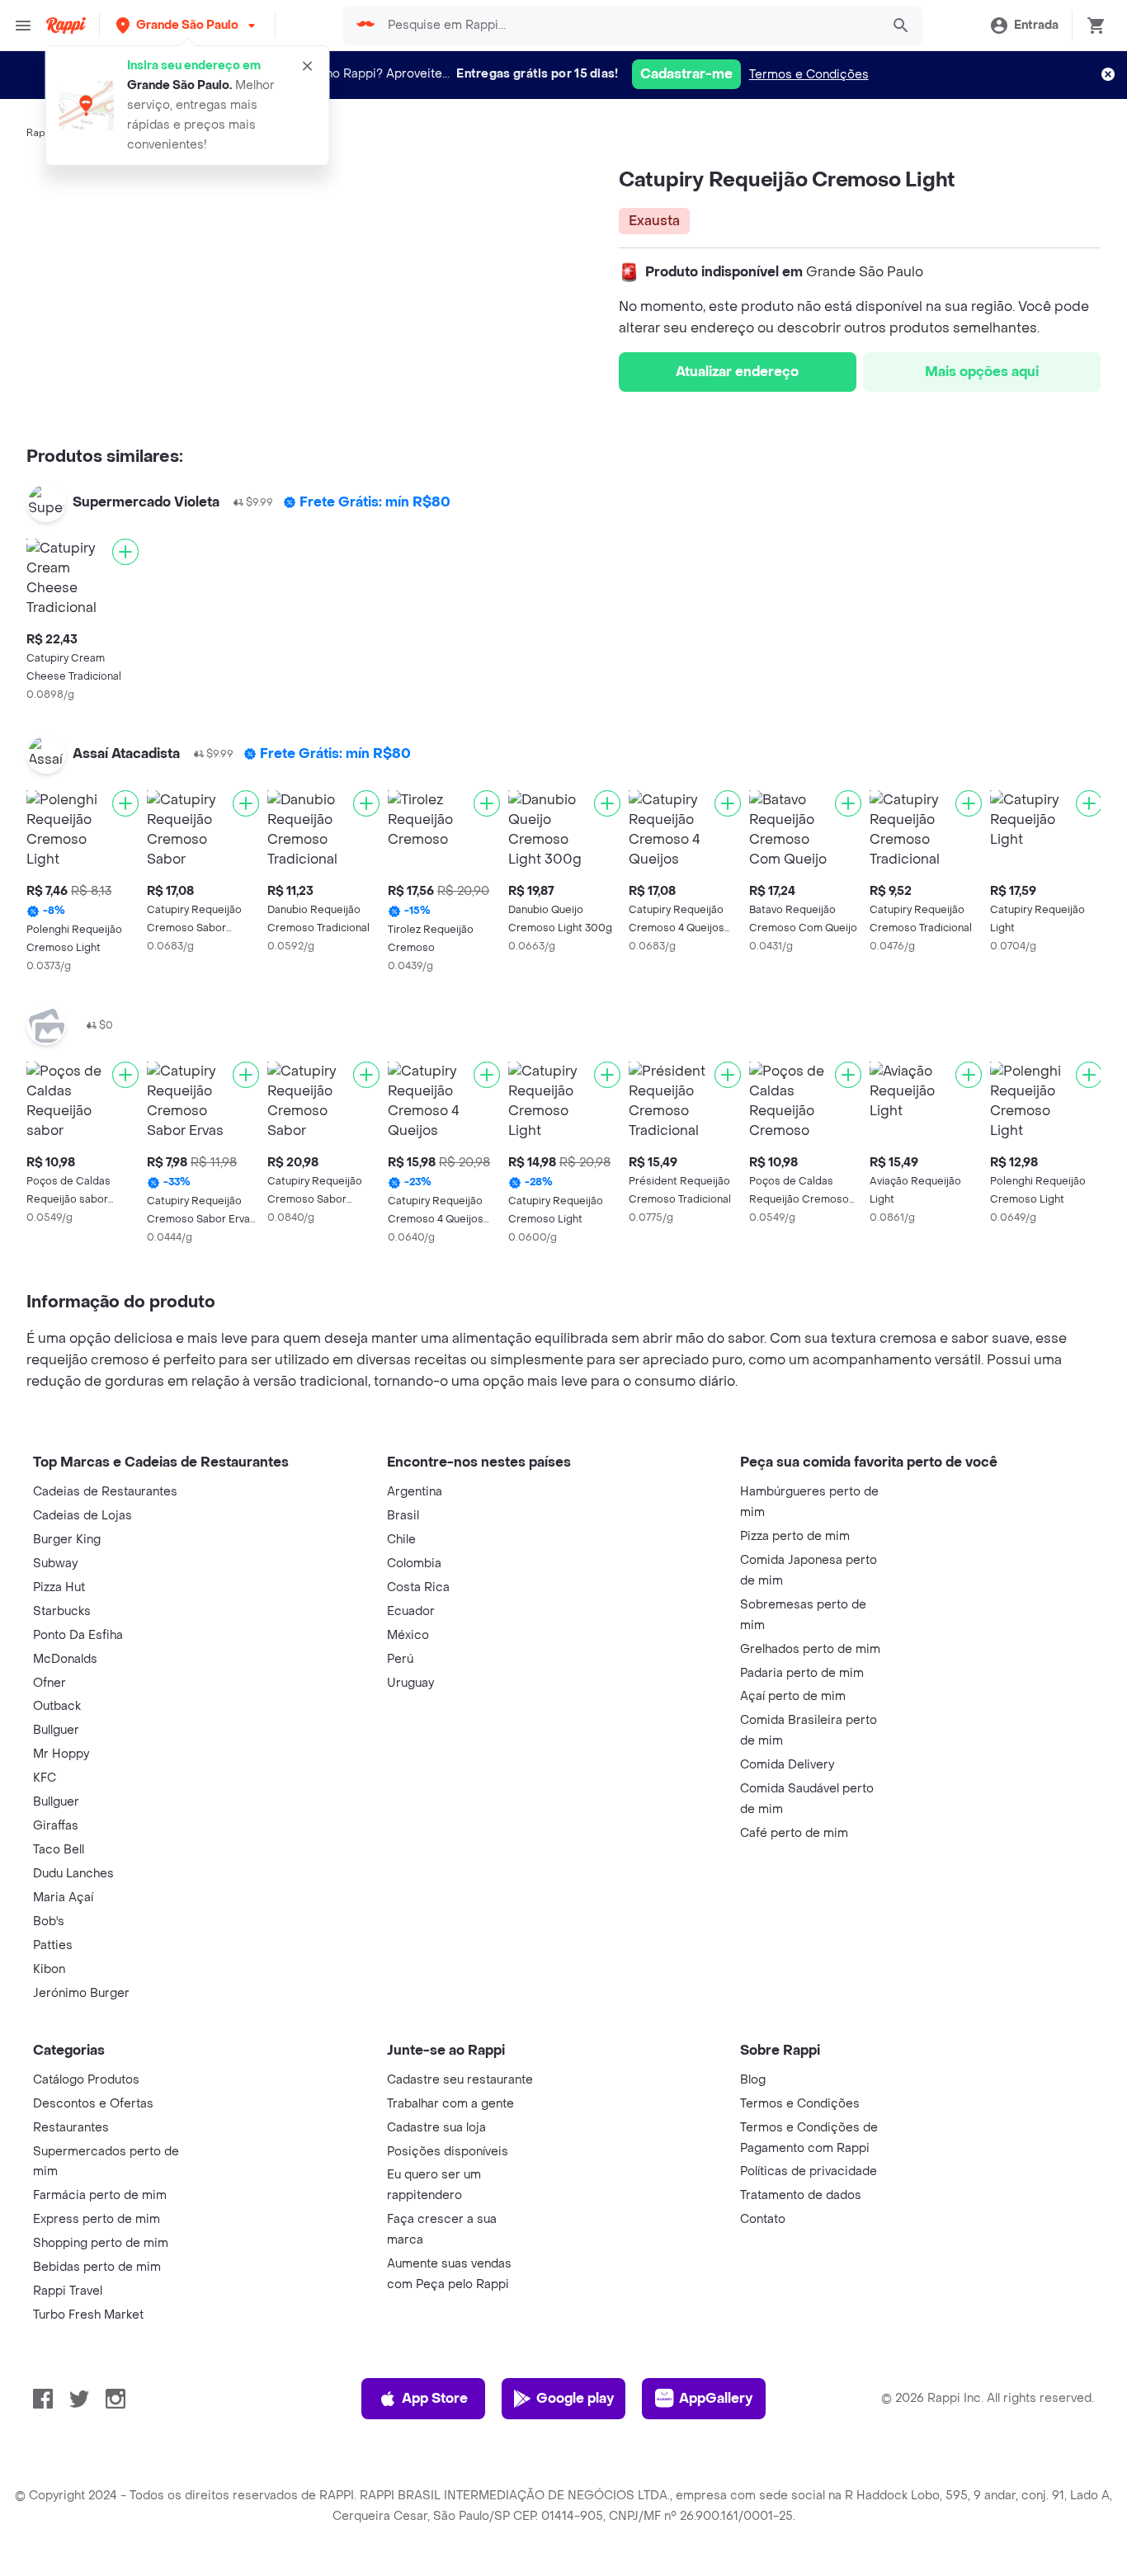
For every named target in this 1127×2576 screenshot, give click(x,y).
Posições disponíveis (448, 2152)
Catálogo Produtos (86, 2080)
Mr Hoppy (61, 1754)
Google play (575, 2398)
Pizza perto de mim (795, 1536)
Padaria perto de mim (802, 1673)
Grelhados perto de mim (810, 1649)
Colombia (414, 1563)
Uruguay (410, 1683)
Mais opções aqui (982, 372)
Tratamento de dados (801, 2195)
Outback (57, 1706)
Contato (763, 2219)
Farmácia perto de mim (100, 2195)
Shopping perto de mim (101, 2243)
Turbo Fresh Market (88, 2315)
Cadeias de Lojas (83, 1516)
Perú (400, 1659)
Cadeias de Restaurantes (105, 1492)
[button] (187, 25)
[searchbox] (629, 26)
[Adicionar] (125, 552)
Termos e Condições (809, 75)
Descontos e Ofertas (93, 2104)
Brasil (403, 1516)
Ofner (50, 1683)
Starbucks (62, 1611)
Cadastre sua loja (436, 2128)
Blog (753, 2080)
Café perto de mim (794, 1833)
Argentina (415, 1492)
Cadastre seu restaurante (460, 2080)
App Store (435, 2398)
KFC (45, 1778)
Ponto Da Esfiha (78, 1635)
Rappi (40, 133)
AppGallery (716, 2398)
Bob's (49, 1921)
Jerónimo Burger (81, 1993)
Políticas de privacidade (809, 2171)
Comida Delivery (787, 1765)
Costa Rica (418, 1587)
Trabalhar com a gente (450, 2104)
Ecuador (411, 1611)
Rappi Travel (68, 2291)
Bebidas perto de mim (97, 2267)
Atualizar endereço (737, 372)
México (408, 1635)
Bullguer (56, 1730)
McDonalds (65, 1659)
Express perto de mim (97, 2219)
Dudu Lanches (73, 1874)
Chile (401, 1540)
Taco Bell (59, 1850)
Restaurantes (71, 2128)
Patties (53, 1945)
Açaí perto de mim (793, 1696)
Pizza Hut (59, 1587)
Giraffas (56, 1826)
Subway (55, 1563)
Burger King (67, 1540)
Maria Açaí (63, 1898)
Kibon (49, 1969)
